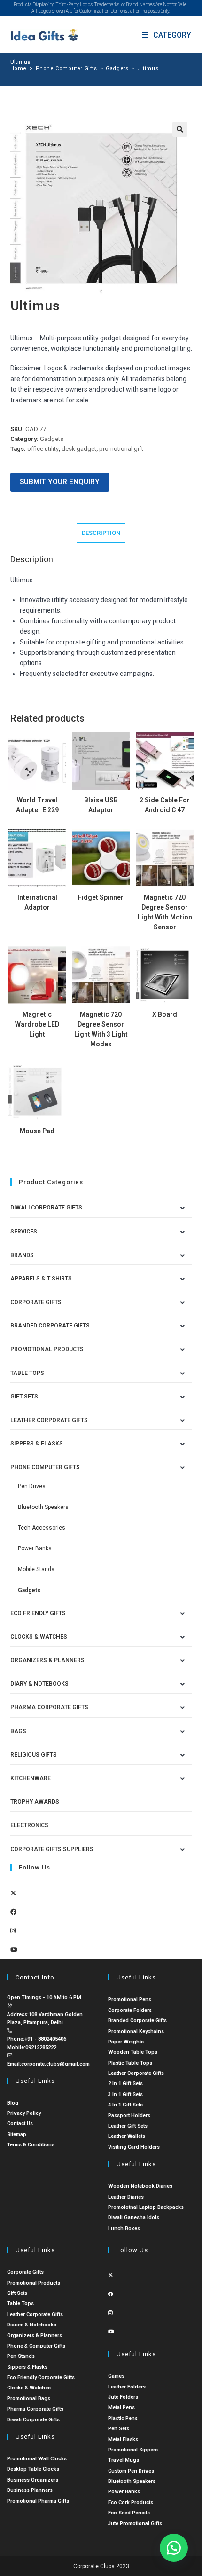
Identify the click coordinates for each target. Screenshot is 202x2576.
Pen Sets (119, 2429)
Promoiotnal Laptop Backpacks (146, 2207)
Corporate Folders (130, 2010)
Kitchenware (31, 1778)
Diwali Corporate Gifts (46, 1208)
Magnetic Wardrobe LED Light (37, 1024)
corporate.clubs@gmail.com (55, 2064)
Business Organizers (33, 2480)
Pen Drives (32, 1486)
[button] (180, 129)
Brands (22, 1255)
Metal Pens (121, 2407)
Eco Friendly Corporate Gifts (41, 2377)
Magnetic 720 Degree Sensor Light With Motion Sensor (165, 912)
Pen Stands (21, 2356)
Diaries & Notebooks (32, 2325)
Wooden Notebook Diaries (140, 2186)
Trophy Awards (35, 1802)
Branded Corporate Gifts (137, 2021)
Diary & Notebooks (39, 1684)
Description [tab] (101, 533)
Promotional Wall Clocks (37, 2459)
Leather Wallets (127, 2136)
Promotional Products (47, 1349)
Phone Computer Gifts (45, 1467)
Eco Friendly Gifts (38, 1613)
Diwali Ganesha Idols (134, 2218)
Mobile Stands (36, 1569)
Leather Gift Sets (128, 2126)
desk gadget (79, 449)
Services (24, 1232)
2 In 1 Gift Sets (125, 2084)
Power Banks (35, 1548)
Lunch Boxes (124, 2228)
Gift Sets (24, 1397)
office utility (43, 449)
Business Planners (30, 2490)
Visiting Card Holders (134, 2147)
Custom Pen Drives (131, 2471)
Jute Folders (123, 2397)
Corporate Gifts (36, 1302)
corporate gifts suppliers (52, 1849)
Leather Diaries (126, 2197)
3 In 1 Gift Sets (125, 2094)
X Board (165, 1014)
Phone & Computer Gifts (36, 2346)
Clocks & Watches (39, 1637)
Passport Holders (129, 2116)
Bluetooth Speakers (43, 1507)
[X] (13, 1893)
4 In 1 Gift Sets (125, 2105)
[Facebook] (13, 1912)
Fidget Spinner (101, 897)
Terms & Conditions (31, 2145)
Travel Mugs (124, 2460)
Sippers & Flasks (37, 1444)
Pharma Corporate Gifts (49, 1707)
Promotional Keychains (136, 2031)
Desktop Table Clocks (33, 2469)
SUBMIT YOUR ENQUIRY (60, 482)
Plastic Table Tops (130, 2063)
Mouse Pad (37, 1131)
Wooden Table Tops (133, 2052)
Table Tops (27, 1373)
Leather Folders (127, 2387)
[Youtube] (14, 1950)
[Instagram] (13, 1931)
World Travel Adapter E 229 (37, 805)
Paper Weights (126, 2042)
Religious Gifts (34, 1755)
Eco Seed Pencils (129, 2513)
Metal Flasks (123, 2439)
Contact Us (20, 2124)
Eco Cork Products (131, 2502)
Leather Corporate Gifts (49, 1420)
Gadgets (52, 439)
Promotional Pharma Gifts (38, 2501)
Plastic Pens (123, 2418)
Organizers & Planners (47, 1660)
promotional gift (121, 449)
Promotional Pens (130, 1999)
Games (116, 2376)
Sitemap (17, 2134)
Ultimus (148, 68)
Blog (13, 2103)
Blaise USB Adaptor (101, 805)
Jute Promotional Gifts (135, 2524)
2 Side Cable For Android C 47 (165, 805)
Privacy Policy (24, 2113)
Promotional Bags (29, 2399)
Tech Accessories (42, 1528)
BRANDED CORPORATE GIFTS (50, 1326)
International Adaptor (37, 902)
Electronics (29, 1825)
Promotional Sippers (133, 2450)
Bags (18, 1731)
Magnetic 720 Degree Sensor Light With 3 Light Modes (101, 1029)
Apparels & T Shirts (41, 1279)
